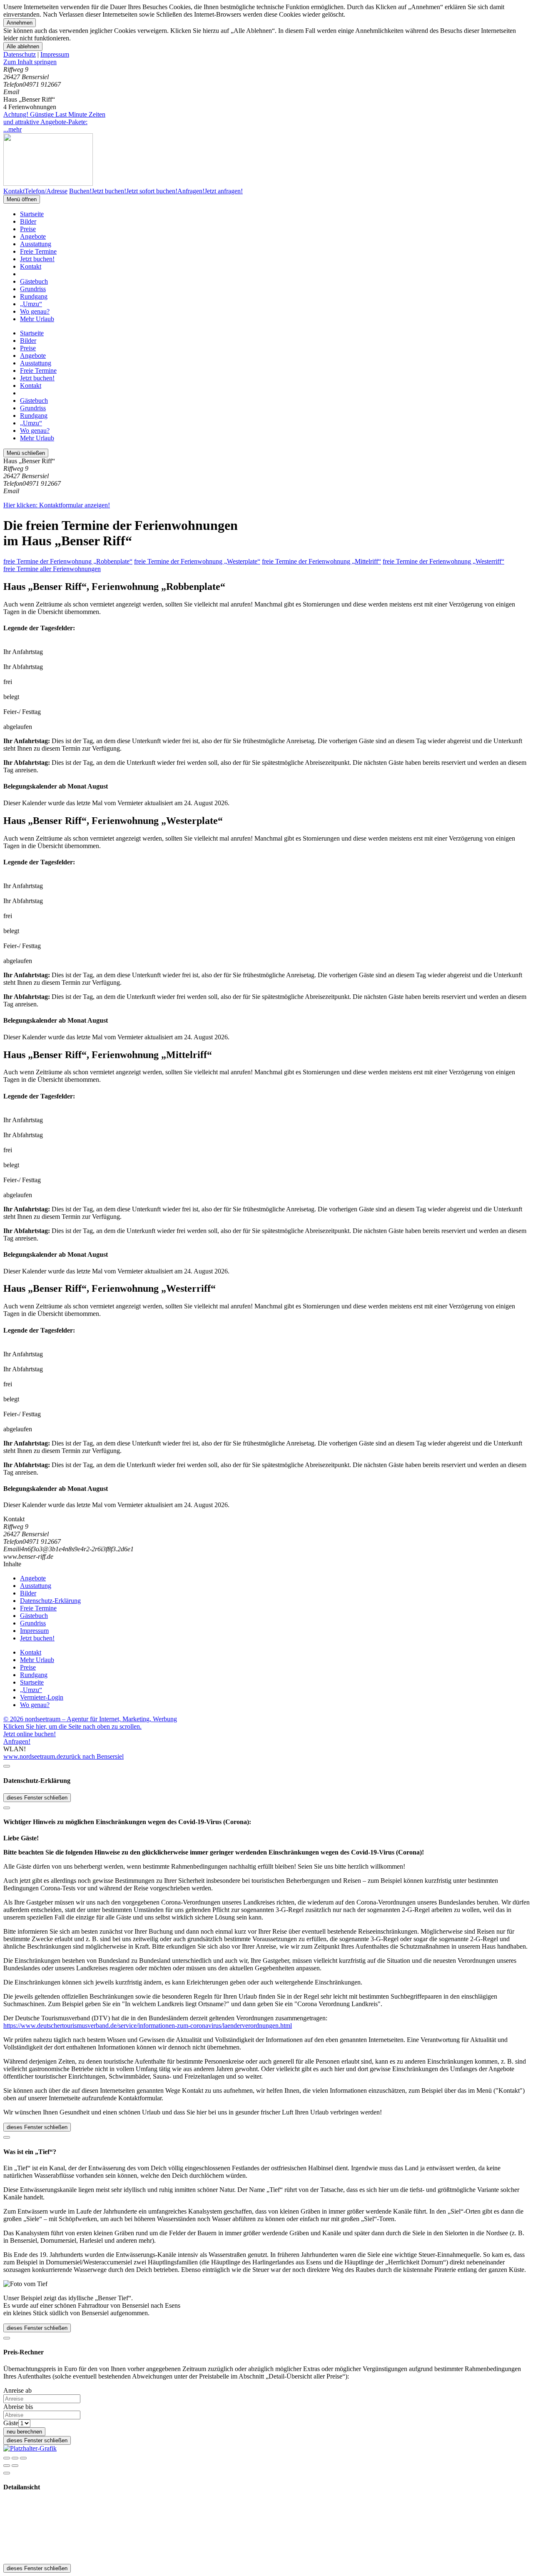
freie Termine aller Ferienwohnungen (52, 569)
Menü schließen (26, 453)
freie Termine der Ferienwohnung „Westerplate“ (197, 561)
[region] (266, 62)
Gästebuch (34, 281)
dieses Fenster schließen (37, 1798)
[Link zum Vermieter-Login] (30, 2448)
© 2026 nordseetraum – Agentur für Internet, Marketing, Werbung (90, 1719)
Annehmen (20, 23)
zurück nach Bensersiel (93, 1756)
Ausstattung (36, 244)
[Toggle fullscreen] (15, 2458)
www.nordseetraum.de (33, 1756)
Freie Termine (38, 251)
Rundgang (34, 296)
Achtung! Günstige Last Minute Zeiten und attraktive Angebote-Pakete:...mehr (54, 122)
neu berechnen (24, 2432)
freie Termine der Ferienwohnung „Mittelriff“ (321, 561)
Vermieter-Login (42, 1697)
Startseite (32, 214)
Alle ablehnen (23, 46)
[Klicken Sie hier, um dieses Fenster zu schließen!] (7, 1766)
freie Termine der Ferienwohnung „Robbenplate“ (68, 561)
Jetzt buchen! (37, 259)
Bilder (28, 221)
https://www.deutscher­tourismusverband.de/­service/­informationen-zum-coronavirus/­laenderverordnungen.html (148, 2026)
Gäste (11, 2423)
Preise (28, 229)
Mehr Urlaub (37, 319)
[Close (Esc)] (7, 2458)
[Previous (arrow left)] (7, 2466)
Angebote (33, 236)
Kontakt (31, 266)
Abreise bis (18, 2407)
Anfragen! (17, 1741)
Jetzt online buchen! (30, 1734)
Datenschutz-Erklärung (50, 1601)
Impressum (55, 54)
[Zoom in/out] (23, 2458)
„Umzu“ (31, 304)
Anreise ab (17, 2390)
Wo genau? (35, 311)
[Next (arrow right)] (15, 2466)
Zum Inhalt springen (30, 62)
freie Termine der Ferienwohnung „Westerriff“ (443, 561)
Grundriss (33, 289)
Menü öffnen (22, 199)
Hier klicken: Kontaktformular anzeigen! (57, 505)
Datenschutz (20, 54)
